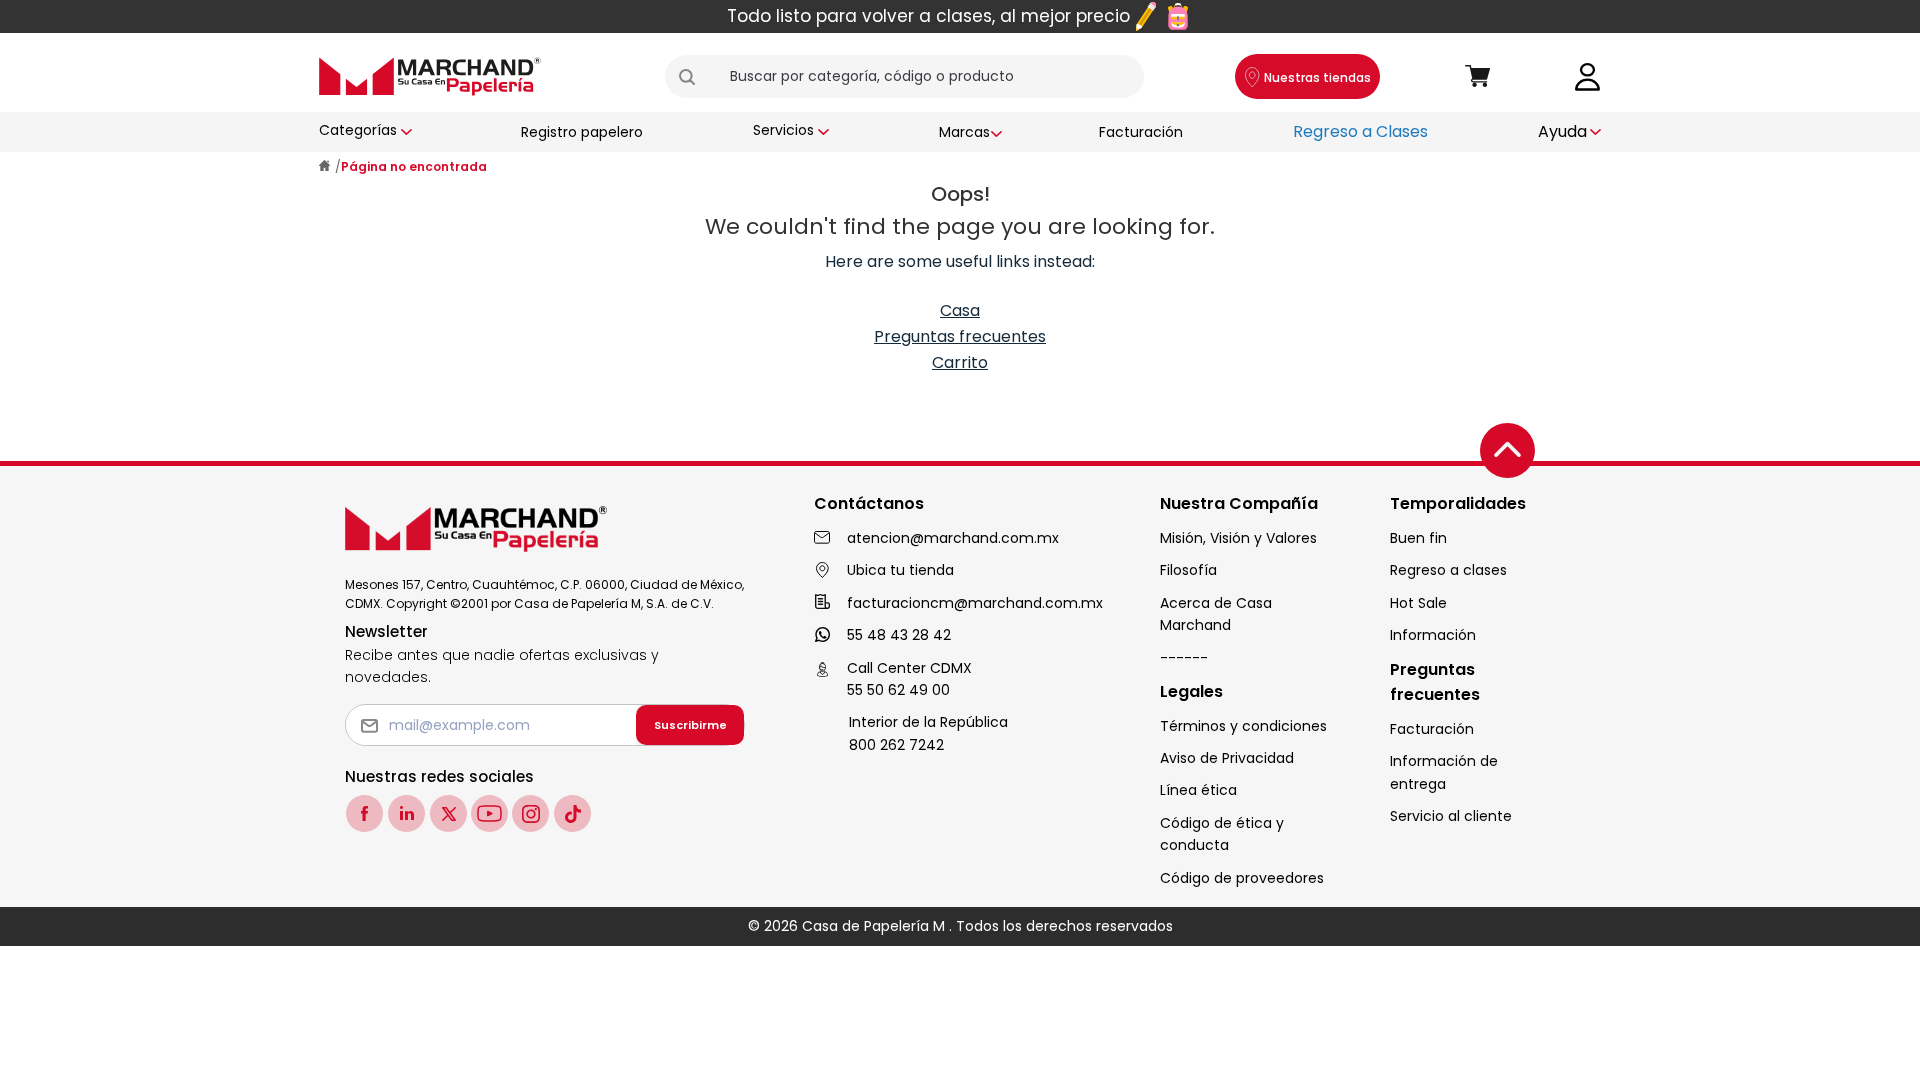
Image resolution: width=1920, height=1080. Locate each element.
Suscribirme (690, 725)
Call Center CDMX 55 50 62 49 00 (909, 679)
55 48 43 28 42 (899, 635)
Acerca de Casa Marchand (1216, 614)
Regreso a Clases (1360, 131)
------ (1184, 658)
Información (1433, 635)
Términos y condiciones (1243, 726)
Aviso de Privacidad (1227, 758)
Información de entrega (1444, 772)
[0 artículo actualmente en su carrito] (1478, 77)
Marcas (964, 132)
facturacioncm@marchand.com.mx (975, 603)
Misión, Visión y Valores (1238, 538)
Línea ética (1198, 790)
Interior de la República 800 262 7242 (928, 733)
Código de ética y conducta (1222, 834)
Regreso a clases (1448, 570)
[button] (695, 77)
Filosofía (1188, 570)
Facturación (1141, 132)
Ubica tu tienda (900, 570)
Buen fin (1418, 538)
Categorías (358, 130)
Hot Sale (1418, 603)
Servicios (783, 130)
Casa (960, 310)
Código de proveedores (1242, 878)
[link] (1588, 75)
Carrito (960, 362)
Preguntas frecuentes (960, 336)
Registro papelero (582, 132)
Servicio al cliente (1451, 816)
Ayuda (1562, 131)
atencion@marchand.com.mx (953, 538)
